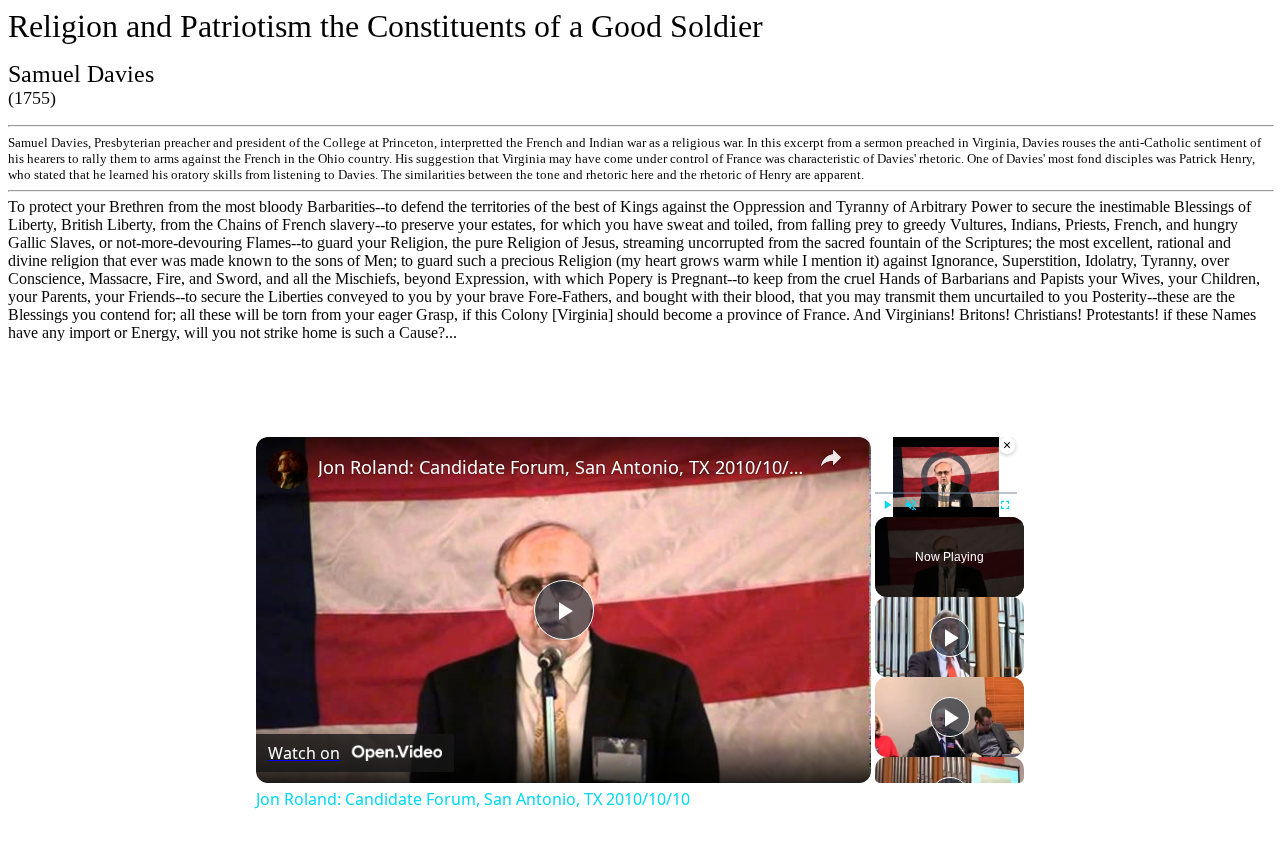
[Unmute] (911, 505)
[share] (831, 458)
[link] (288, 469)
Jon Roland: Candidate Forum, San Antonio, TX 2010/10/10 (560, 467)
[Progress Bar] (946, 493)
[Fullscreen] (1005, 505)
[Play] (887, 505)
